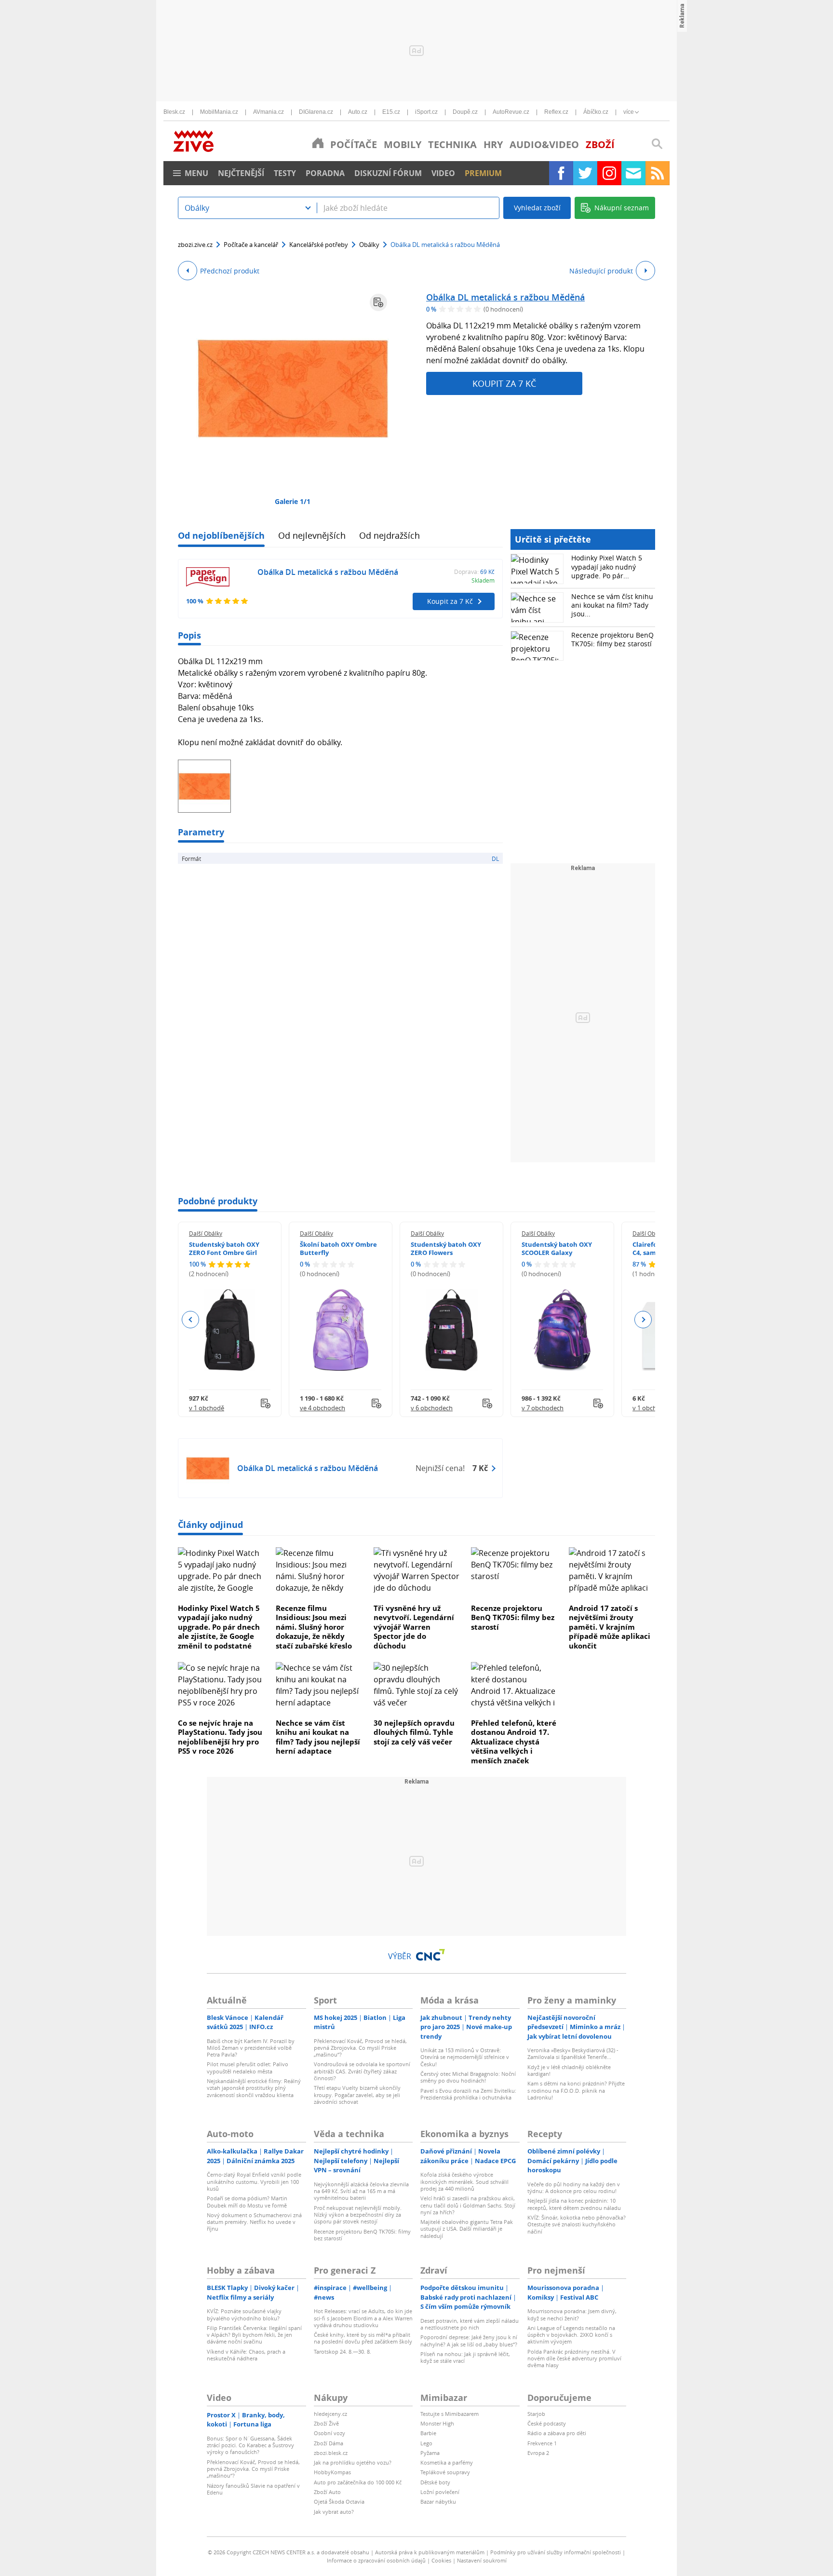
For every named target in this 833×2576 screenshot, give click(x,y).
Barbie (428, 2433)
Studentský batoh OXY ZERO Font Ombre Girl (224, 1248)
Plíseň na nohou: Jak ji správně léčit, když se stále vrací (465, 2357)
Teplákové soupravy (445, 2472)
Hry (493, 144)
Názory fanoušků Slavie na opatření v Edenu (253, 2489)
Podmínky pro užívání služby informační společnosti (556, 2552)
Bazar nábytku (438, 2501)
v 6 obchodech (432, 1408)
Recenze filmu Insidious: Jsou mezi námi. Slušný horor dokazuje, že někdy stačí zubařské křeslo (314, 1627)
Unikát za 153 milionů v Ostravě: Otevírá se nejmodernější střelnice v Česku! (465, 2057)
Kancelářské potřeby (319, 245)
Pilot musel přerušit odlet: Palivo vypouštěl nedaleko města (248, 2067)
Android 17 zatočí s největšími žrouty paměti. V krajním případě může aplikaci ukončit (610, 1627)
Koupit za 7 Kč (504, 383)
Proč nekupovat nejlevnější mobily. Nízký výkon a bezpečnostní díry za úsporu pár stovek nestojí (358, 2215)
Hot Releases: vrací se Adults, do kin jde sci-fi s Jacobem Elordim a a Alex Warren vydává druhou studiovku (363, 2318)
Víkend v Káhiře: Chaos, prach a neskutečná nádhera (246, 2355)
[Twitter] (585, 173)
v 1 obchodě (207, 1408)
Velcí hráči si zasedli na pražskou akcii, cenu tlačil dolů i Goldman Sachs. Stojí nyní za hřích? (468, 2205)
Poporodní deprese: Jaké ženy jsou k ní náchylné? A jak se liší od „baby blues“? (469, 2340)
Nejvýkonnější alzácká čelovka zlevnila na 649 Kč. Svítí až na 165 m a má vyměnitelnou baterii (361, 2191)
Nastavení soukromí (482, 2560)
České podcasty (547, 2423)
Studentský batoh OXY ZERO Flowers (446, 1248)
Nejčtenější (241, 173)
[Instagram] (609, 173)
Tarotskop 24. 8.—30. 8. (343, 2351)
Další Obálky (206, 1233)
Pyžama (430, 2453)
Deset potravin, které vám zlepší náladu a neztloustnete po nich (470, 2324)
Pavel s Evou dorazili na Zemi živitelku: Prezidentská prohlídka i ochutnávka (468, 2094)
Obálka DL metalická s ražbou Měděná (505, 297)
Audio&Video (544, 144)
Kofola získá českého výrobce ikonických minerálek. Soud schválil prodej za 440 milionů (464, 2181)
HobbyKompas (332, 2472)
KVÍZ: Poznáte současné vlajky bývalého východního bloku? (244, 2314)
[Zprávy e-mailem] (633, 173)
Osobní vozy (329, 2433)
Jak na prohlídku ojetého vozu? (353, 2462)
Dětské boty (435, 2482)
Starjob (536, 2414)
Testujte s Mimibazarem (450, 2414)
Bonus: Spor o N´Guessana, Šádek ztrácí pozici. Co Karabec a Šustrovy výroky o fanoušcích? (250, 2445)
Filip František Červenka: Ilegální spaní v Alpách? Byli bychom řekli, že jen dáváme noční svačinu (254, 2335)
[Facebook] (561, 173)
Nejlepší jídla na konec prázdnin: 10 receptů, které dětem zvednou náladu (574, 2204)
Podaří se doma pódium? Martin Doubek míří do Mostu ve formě (247, 2201)
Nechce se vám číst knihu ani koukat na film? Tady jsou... (612, 605)
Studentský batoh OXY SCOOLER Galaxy (557, 1248)
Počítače (354, 144)
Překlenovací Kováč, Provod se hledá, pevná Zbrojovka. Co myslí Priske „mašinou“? (360, 2048)
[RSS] (658, 173)
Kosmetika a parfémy (447, 2462)
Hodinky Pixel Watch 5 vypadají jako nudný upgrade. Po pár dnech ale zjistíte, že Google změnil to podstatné (219, 1627)
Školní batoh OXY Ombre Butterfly (338, 1248)
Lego (426, 2443)
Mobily (403, 144)
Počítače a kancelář (251, 245)
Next (643, 1320)
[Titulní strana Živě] (318, 143)
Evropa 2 (538, 2453)
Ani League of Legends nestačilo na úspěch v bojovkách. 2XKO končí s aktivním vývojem (571, 2335)
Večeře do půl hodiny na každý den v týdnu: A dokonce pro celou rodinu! (574, 2188)
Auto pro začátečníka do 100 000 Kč (358, 2482)
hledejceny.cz (330, 2414)
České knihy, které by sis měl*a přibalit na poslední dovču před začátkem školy (363, 2338)
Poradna (325, 173)
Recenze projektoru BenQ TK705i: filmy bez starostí (612, 639)
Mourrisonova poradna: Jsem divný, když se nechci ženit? (572, 2314)
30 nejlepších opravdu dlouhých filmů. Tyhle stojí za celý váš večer (414, 1732)
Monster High (437, 2423)
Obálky (369, 245)
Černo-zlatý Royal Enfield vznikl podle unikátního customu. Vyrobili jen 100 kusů (254, 2181)
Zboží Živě (326, 2423)
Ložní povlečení (440, 2492)
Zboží (600, 144)
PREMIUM (483, 173)
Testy (285, 173)
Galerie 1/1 (293, 501)
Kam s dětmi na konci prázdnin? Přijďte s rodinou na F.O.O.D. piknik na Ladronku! (576, 2090)
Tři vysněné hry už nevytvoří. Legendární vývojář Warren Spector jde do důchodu (414, 1627)
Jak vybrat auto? (334, 2512)
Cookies (441, 2560)
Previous (191, 1320)
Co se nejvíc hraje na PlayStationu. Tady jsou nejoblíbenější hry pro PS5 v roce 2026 (220, 1737)
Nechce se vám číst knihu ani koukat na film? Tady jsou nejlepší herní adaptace (318, 1737)
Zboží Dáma (329, 2443)
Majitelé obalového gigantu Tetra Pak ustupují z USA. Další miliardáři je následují (467, 2229)
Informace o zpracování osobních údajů (376, 2560)
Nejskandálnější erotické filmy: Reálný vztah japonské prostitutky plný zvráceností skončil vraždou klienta (254, 2088)
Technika (452, 144)
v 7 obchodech (543, 1408)
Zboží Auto (327, 2492)
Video (443, 173)
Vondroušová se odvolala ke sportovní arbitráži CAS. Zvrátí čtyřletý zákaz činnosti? (362, 2071)
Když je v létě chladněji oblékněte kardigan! (569, 2070)
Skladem (483, 580)
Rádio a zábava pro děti (557, 2433)
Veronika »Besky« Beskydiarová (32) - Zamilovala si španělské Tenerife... (573, 2053)
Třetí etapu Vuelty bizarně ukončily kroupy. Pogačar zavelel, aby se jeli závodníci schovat (357, 2095)
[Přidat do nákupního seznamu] (378, 302)
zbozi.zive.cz (195, 245)
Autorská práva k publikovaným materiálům (430, 2552)
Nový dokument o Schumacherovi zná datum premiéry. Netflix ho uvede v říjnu (254, 2222)
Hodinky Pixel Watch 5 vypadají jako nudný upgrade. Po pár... (607, 566)
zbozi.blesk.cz (331, 2453)
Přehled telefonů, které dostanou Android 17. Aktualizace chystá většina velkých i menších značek (514, 1742)
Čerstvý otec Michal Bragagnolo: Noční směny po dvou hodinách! (468, 2077)
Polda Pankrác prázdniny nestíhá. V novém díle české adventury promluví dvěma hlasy (574, 2358)
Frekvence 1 (542, 2443)
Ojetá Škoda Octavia (339, 2501)
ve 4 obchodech (322, 1408)
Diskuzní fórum (388, 173)
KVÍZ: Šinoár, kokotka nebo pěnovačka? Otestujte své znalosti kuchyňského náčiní (577, 2224)
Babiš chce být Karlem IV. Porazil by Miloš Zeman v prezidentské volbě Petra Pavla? (251, 2048)
